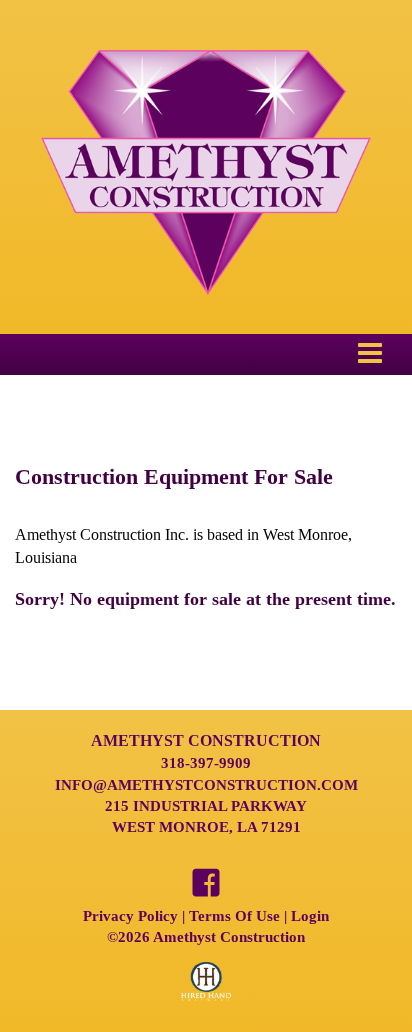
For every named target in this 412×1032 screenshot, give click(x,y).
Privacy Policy (130, 916)
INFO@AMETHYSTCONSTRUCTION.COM (206, 785)
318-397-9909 (206, 763)
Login (310, 916)
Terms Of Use (234, 916)
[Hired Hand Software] (206, 989)
